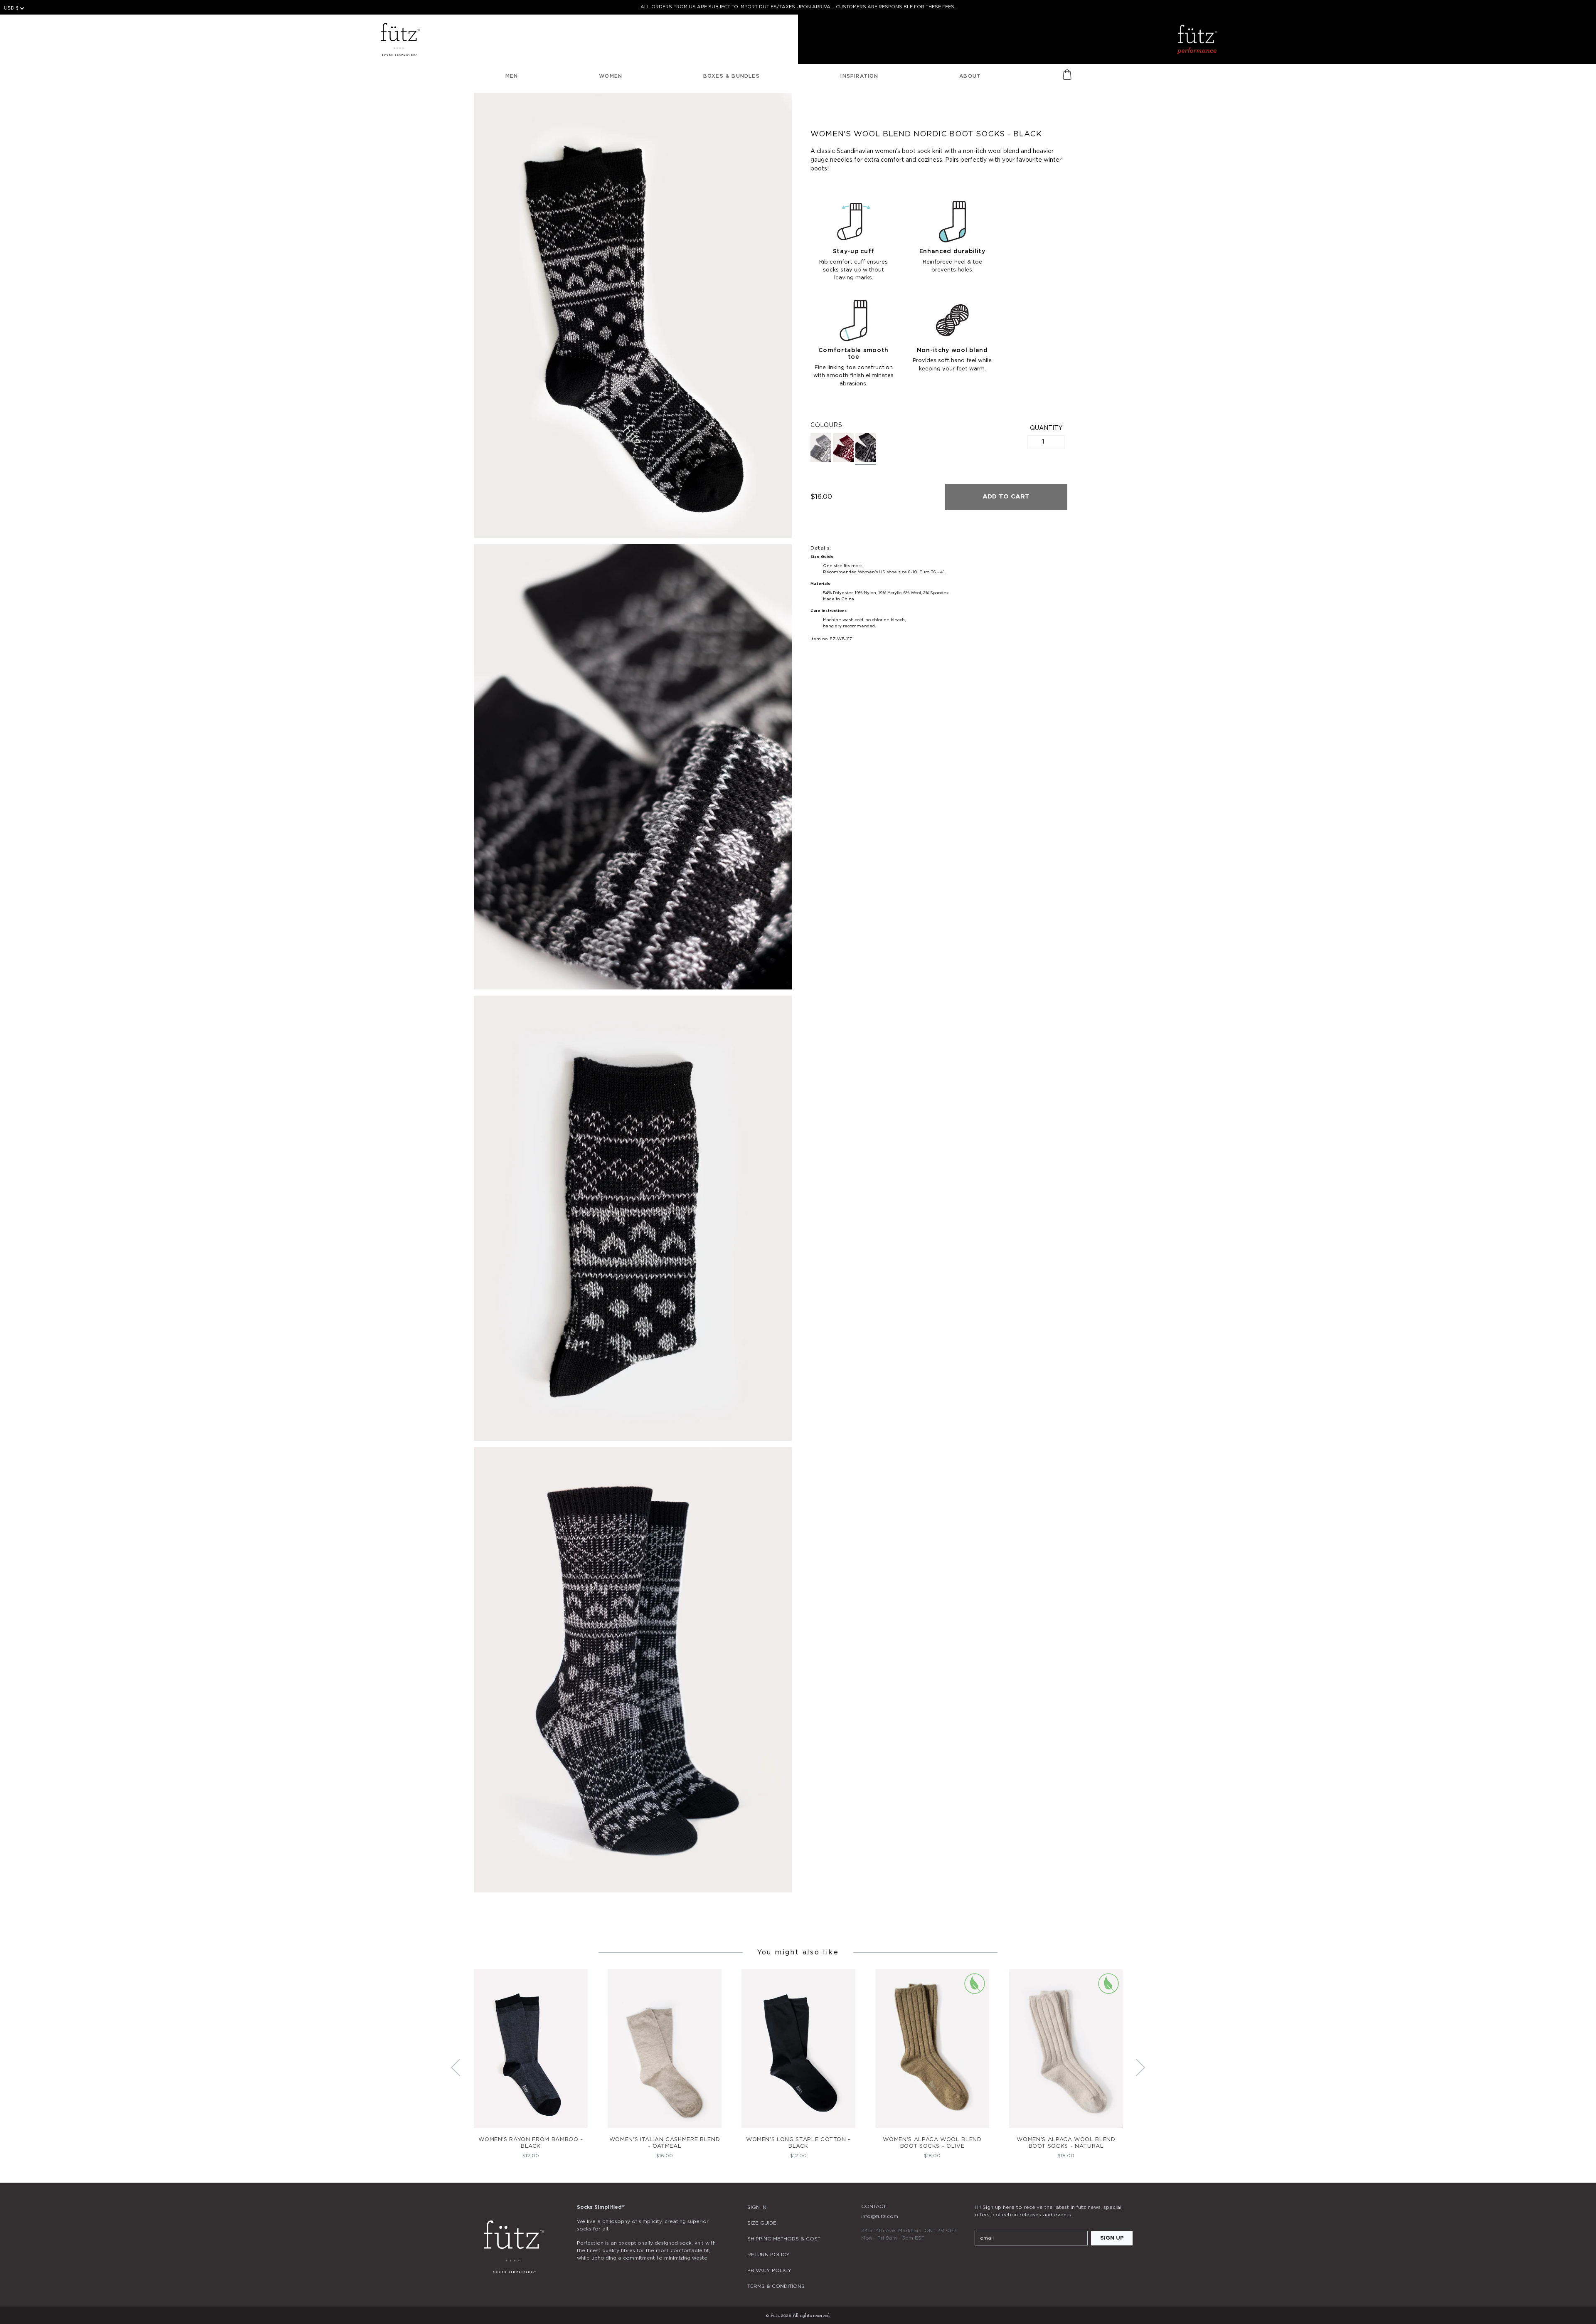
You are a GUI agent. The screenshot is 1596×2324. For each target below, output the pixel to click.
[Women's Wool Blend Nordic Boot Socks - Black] (866, 449)
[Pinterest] (1025, 2263)
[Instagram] (980, 2263)
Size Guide (762, 2223)
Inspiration (859, 76)
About (970, 76)
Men (512, 76)
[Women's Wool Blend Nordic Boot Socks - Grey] (821, 448)
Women (611, 76)
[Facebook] (1002, 2263)
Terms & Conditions (776, 2286)
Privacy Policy (769, 2270)
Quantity (1046, 428)
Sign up (1112, 2238)
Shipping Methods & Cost (784, 2239)
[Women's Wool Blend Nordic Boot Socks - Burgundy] (843, 448)
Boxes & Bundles (731, 76)
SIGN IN (757, 2207)
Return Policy (768, 2255)
